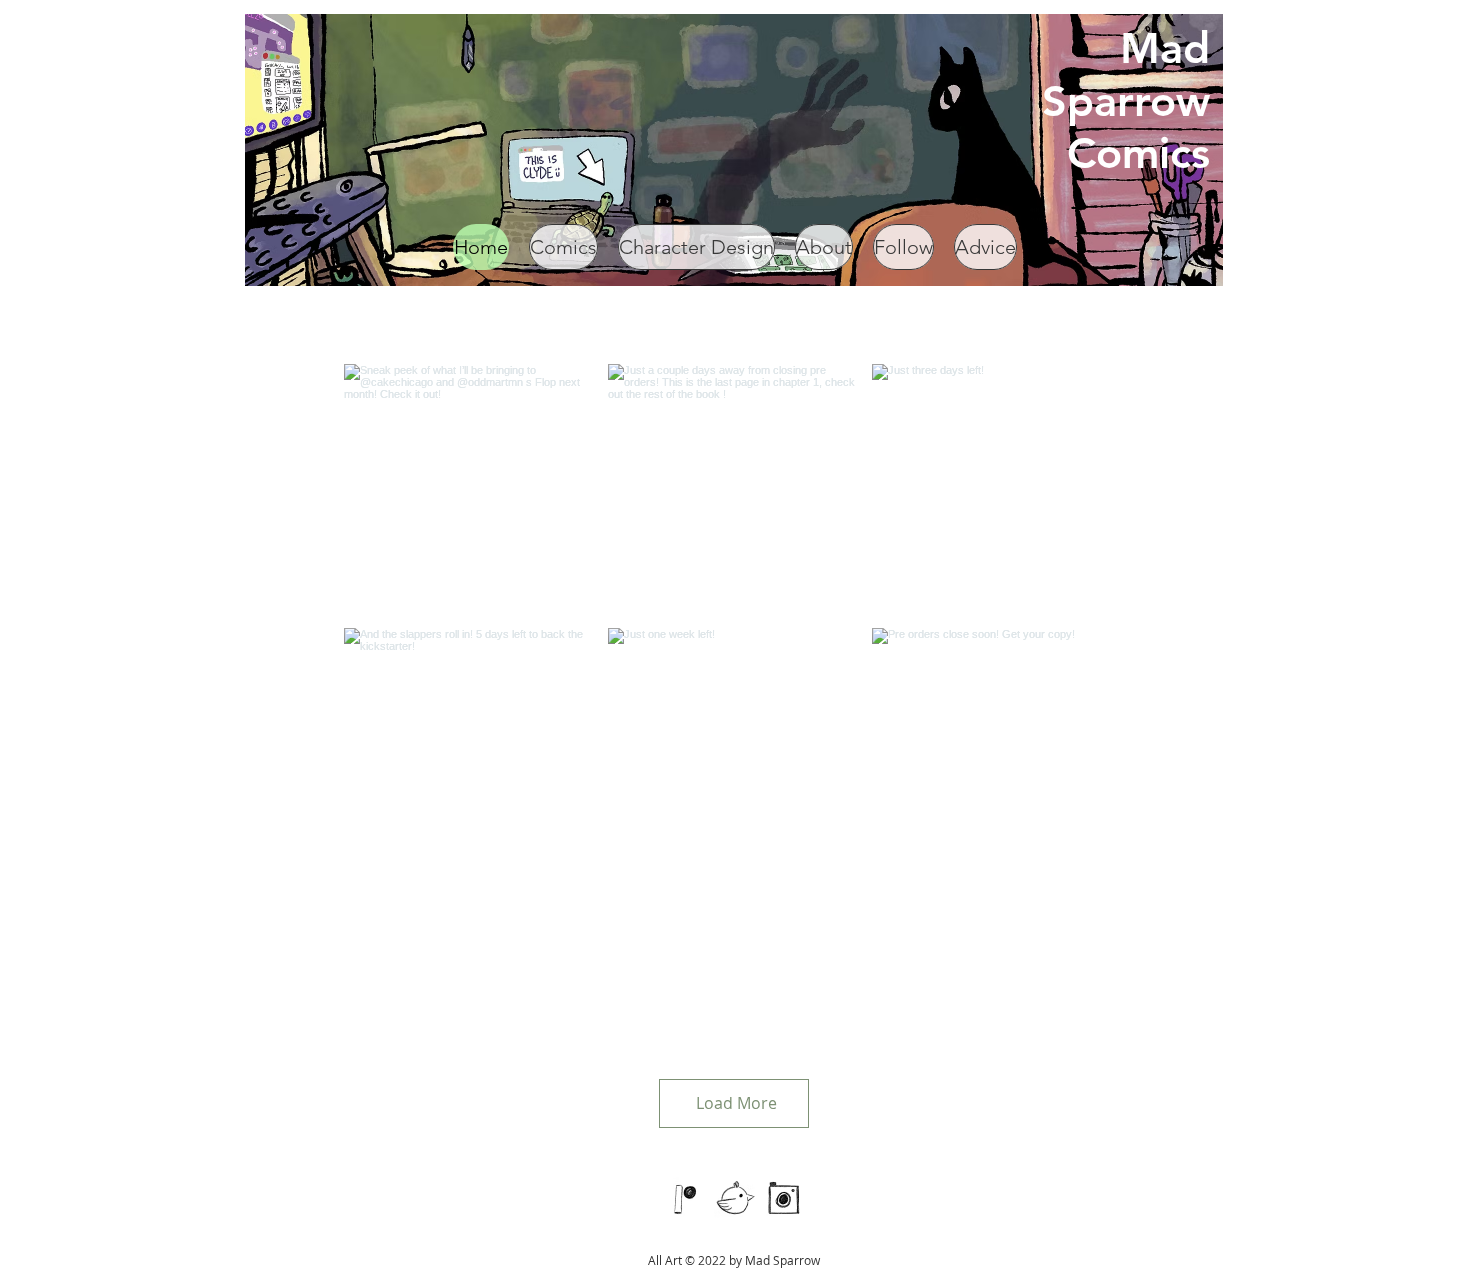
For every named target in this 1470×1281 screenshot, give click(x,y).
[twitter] (735, 1198)
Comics (1138, 153)
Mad (1165, 48)
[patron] (686, 1198)
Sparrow (1126, 101)
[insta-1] (784, 1198)
